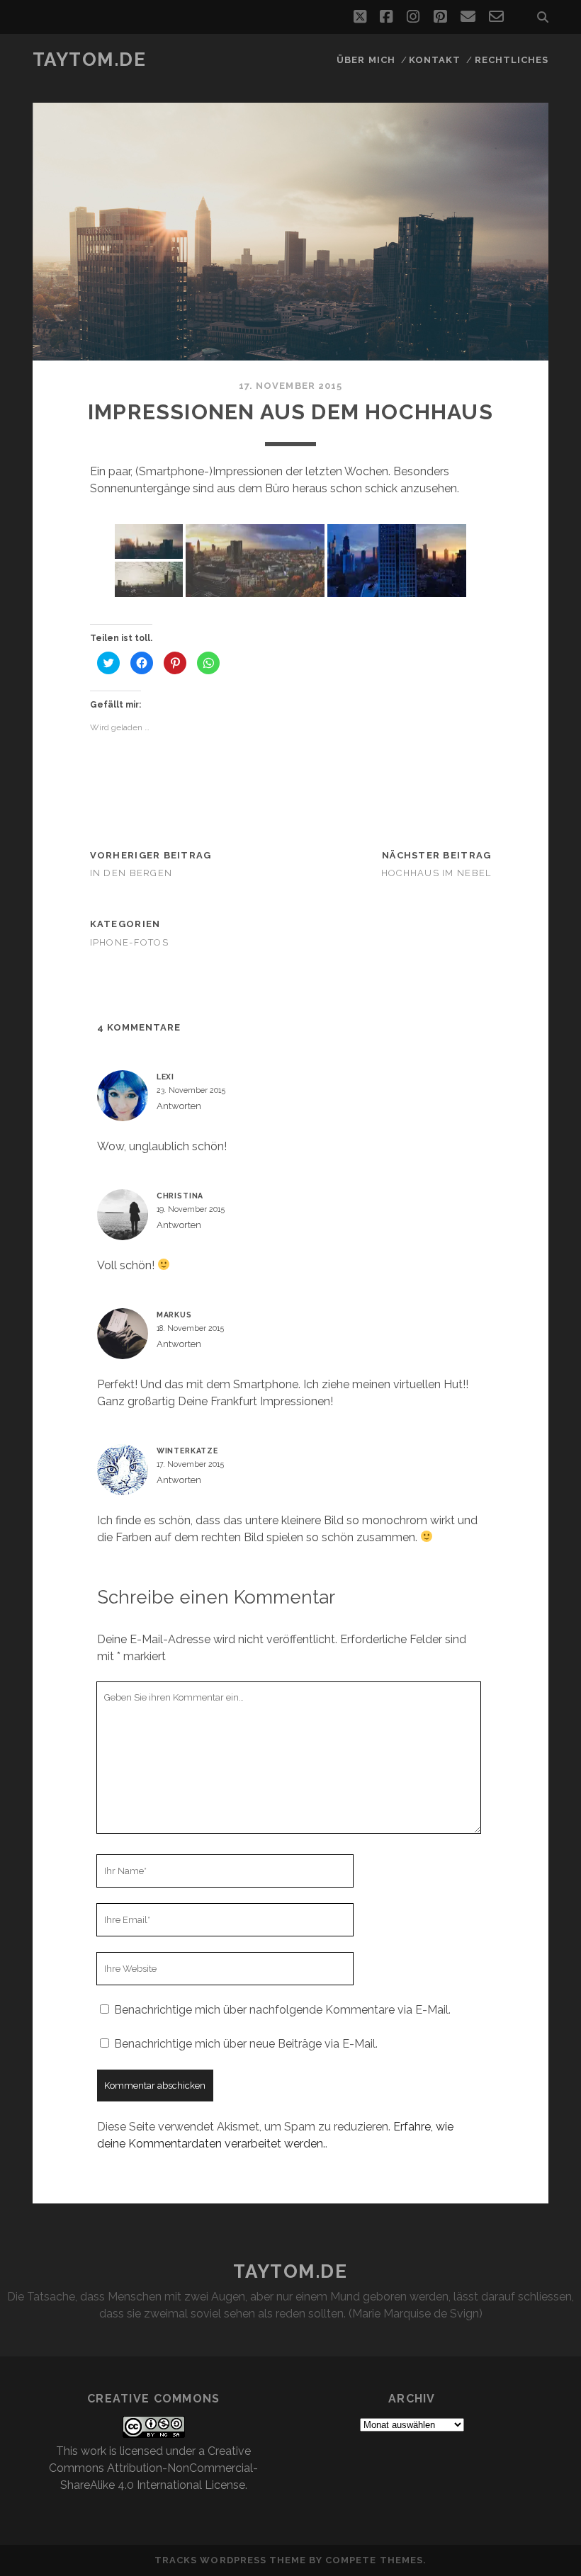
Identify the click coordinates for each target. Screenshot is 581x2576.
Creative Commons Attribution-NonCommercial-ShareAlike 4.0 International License (153, 2468)
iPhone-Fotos (129, 942)
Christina (180, 1196)
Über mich (366, 60)
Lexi (165, 1077)
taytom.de (90, 59)
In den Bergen (131, 873)
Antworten (179, 1106)
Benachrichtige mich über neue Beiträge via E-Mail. (246, 2044)
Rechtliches (512, 60)
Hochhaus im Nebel (436, 873)
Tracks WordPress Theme (230, 2560)
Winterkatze (187, 1451)
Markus (174, 1315)
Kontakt (435, 60)
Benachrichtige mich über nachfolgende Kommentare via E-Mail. (282, 2010)
